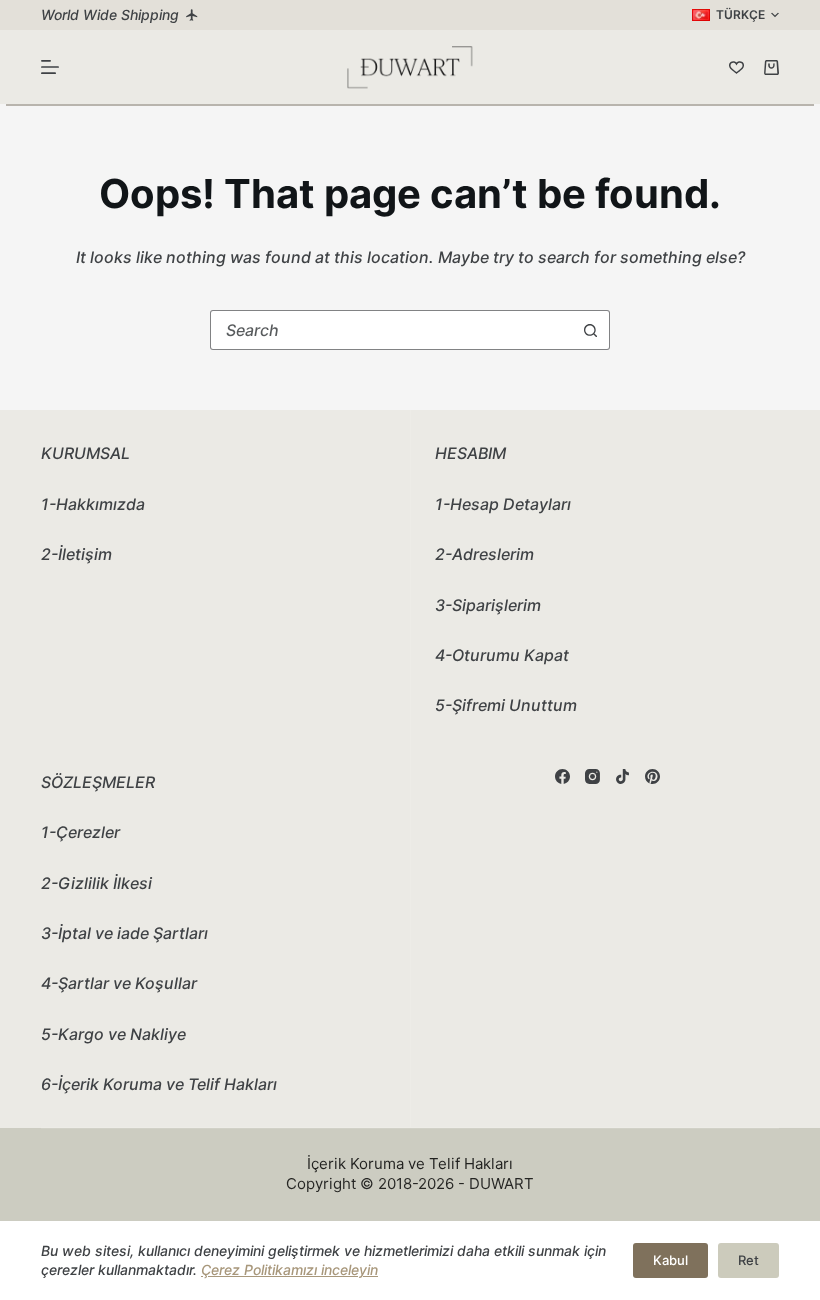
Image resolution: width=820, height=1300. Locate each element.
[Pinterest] (652, 776)
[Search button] (590, 330)
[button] (735, 15)
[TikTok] (622, 776)
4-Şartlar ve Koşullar (119, 983)
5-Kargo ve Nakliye (113, 1034)
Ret (748, 1260)
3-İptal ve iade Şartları (124, 933)
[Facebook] (562, 776)
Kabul (670, 1260)
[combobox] (391, 330)
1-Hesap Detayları (503, 504)
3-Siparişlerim (488, 605)
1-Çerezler (80, 832)
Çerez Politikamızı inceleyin (289, 1269)
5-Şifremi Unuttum (506, 705)
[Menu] (50, 67)
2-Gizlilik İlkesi (96, 883)
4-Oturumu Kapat (502, 655)
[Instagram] (592, 776)
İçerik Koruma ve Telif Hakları (410, 1163)
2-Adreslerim (484, 554)
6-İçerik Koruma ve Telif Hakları (159, 1084)
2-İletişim (76, 554)
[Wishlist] (736, 67)
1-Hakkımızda (93, 504)
